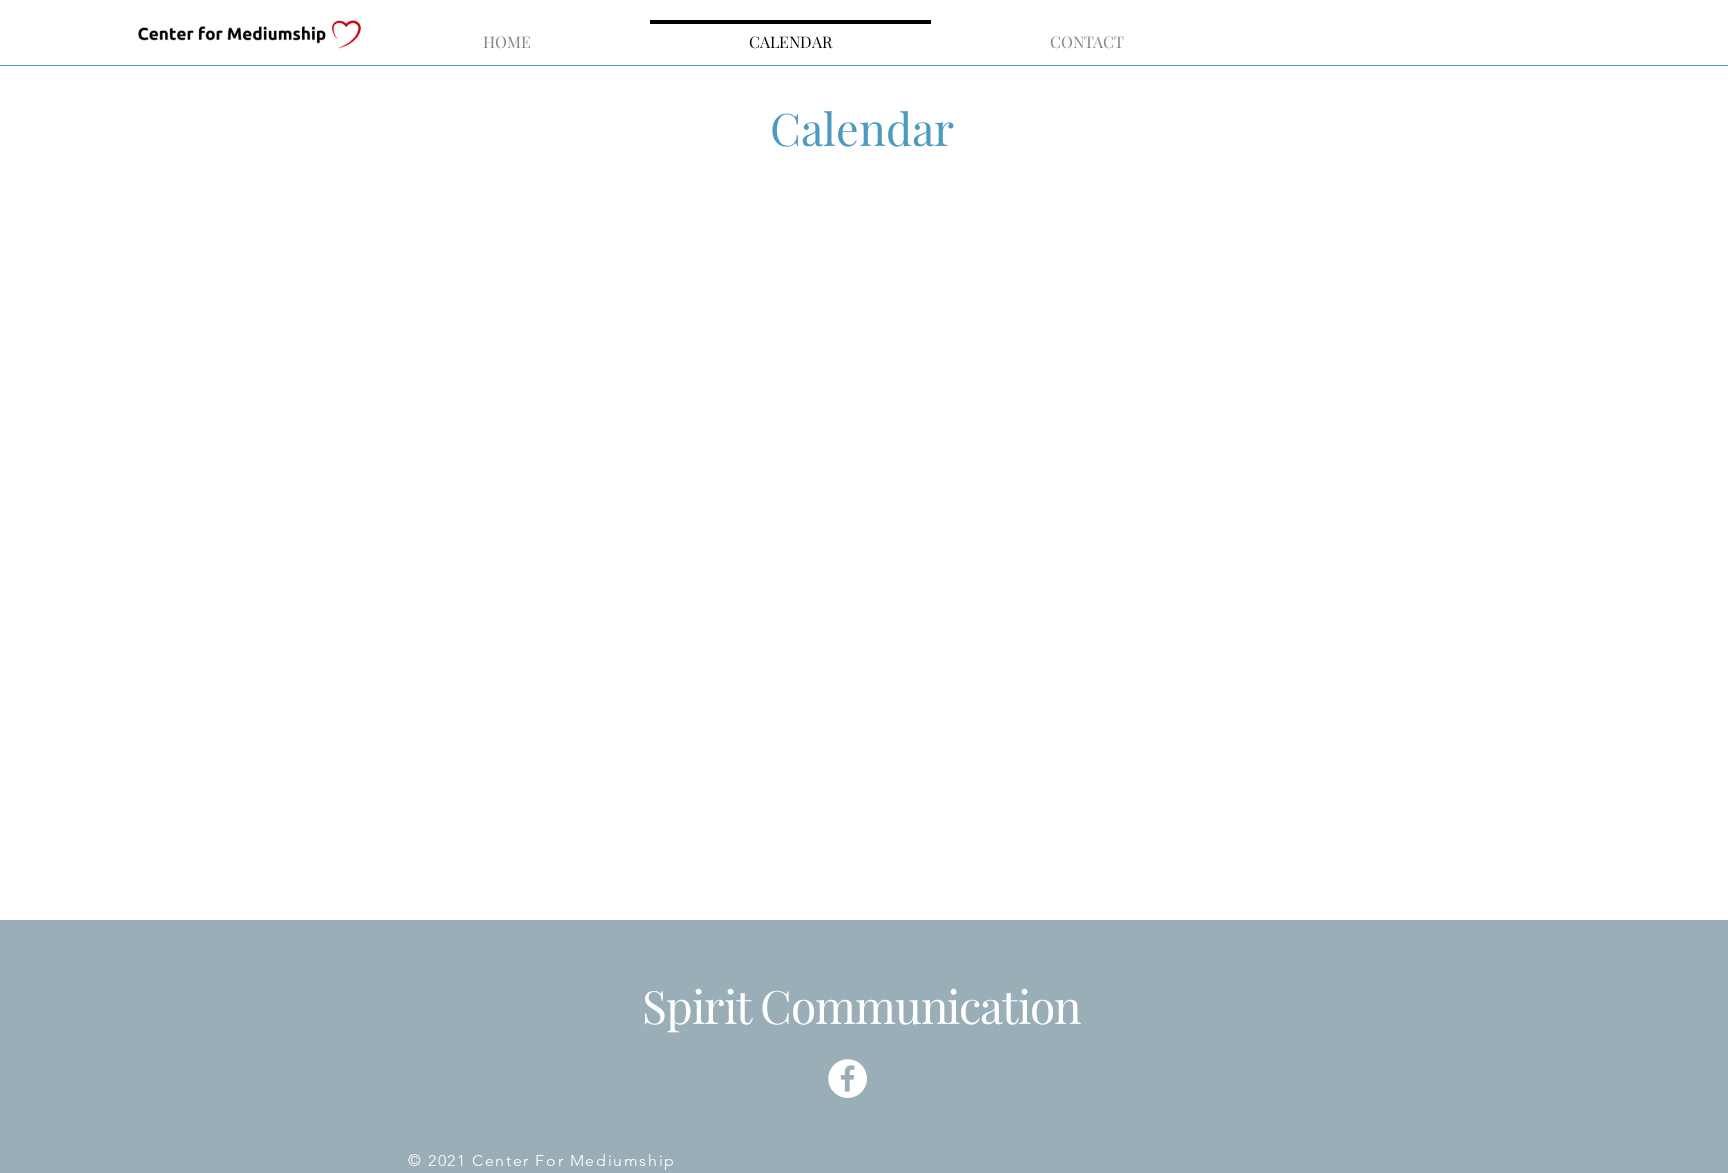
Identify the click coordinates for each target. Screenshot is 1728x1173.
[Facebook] (847, 1078)
